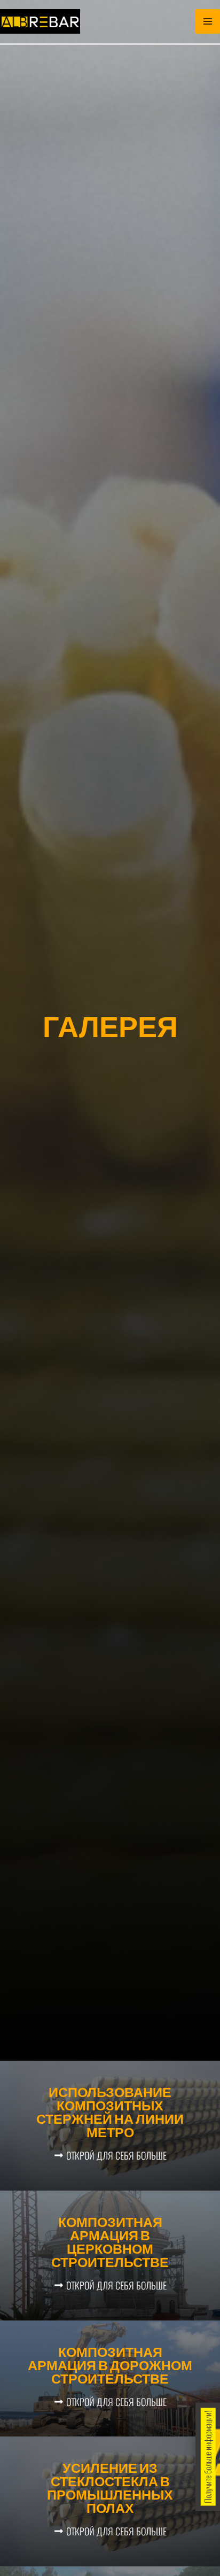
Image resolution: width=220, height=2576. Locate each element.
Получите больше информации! (208, 2457)
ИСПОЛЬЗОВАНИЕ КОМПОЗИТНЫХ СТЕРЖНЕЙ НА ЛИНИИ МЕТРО (110, 2114)
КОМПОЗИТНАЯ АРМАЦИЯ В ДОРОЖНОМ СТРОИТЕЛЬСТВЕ (110, 2367)
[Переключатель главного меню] (208, 21)
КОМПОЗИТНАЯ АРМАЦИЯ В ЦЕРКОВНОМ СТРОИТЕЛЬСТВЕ (110, 2244)
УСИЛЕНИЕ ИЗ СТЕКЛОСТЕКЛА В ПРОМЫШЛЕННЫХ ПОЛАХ (110, 2490)
